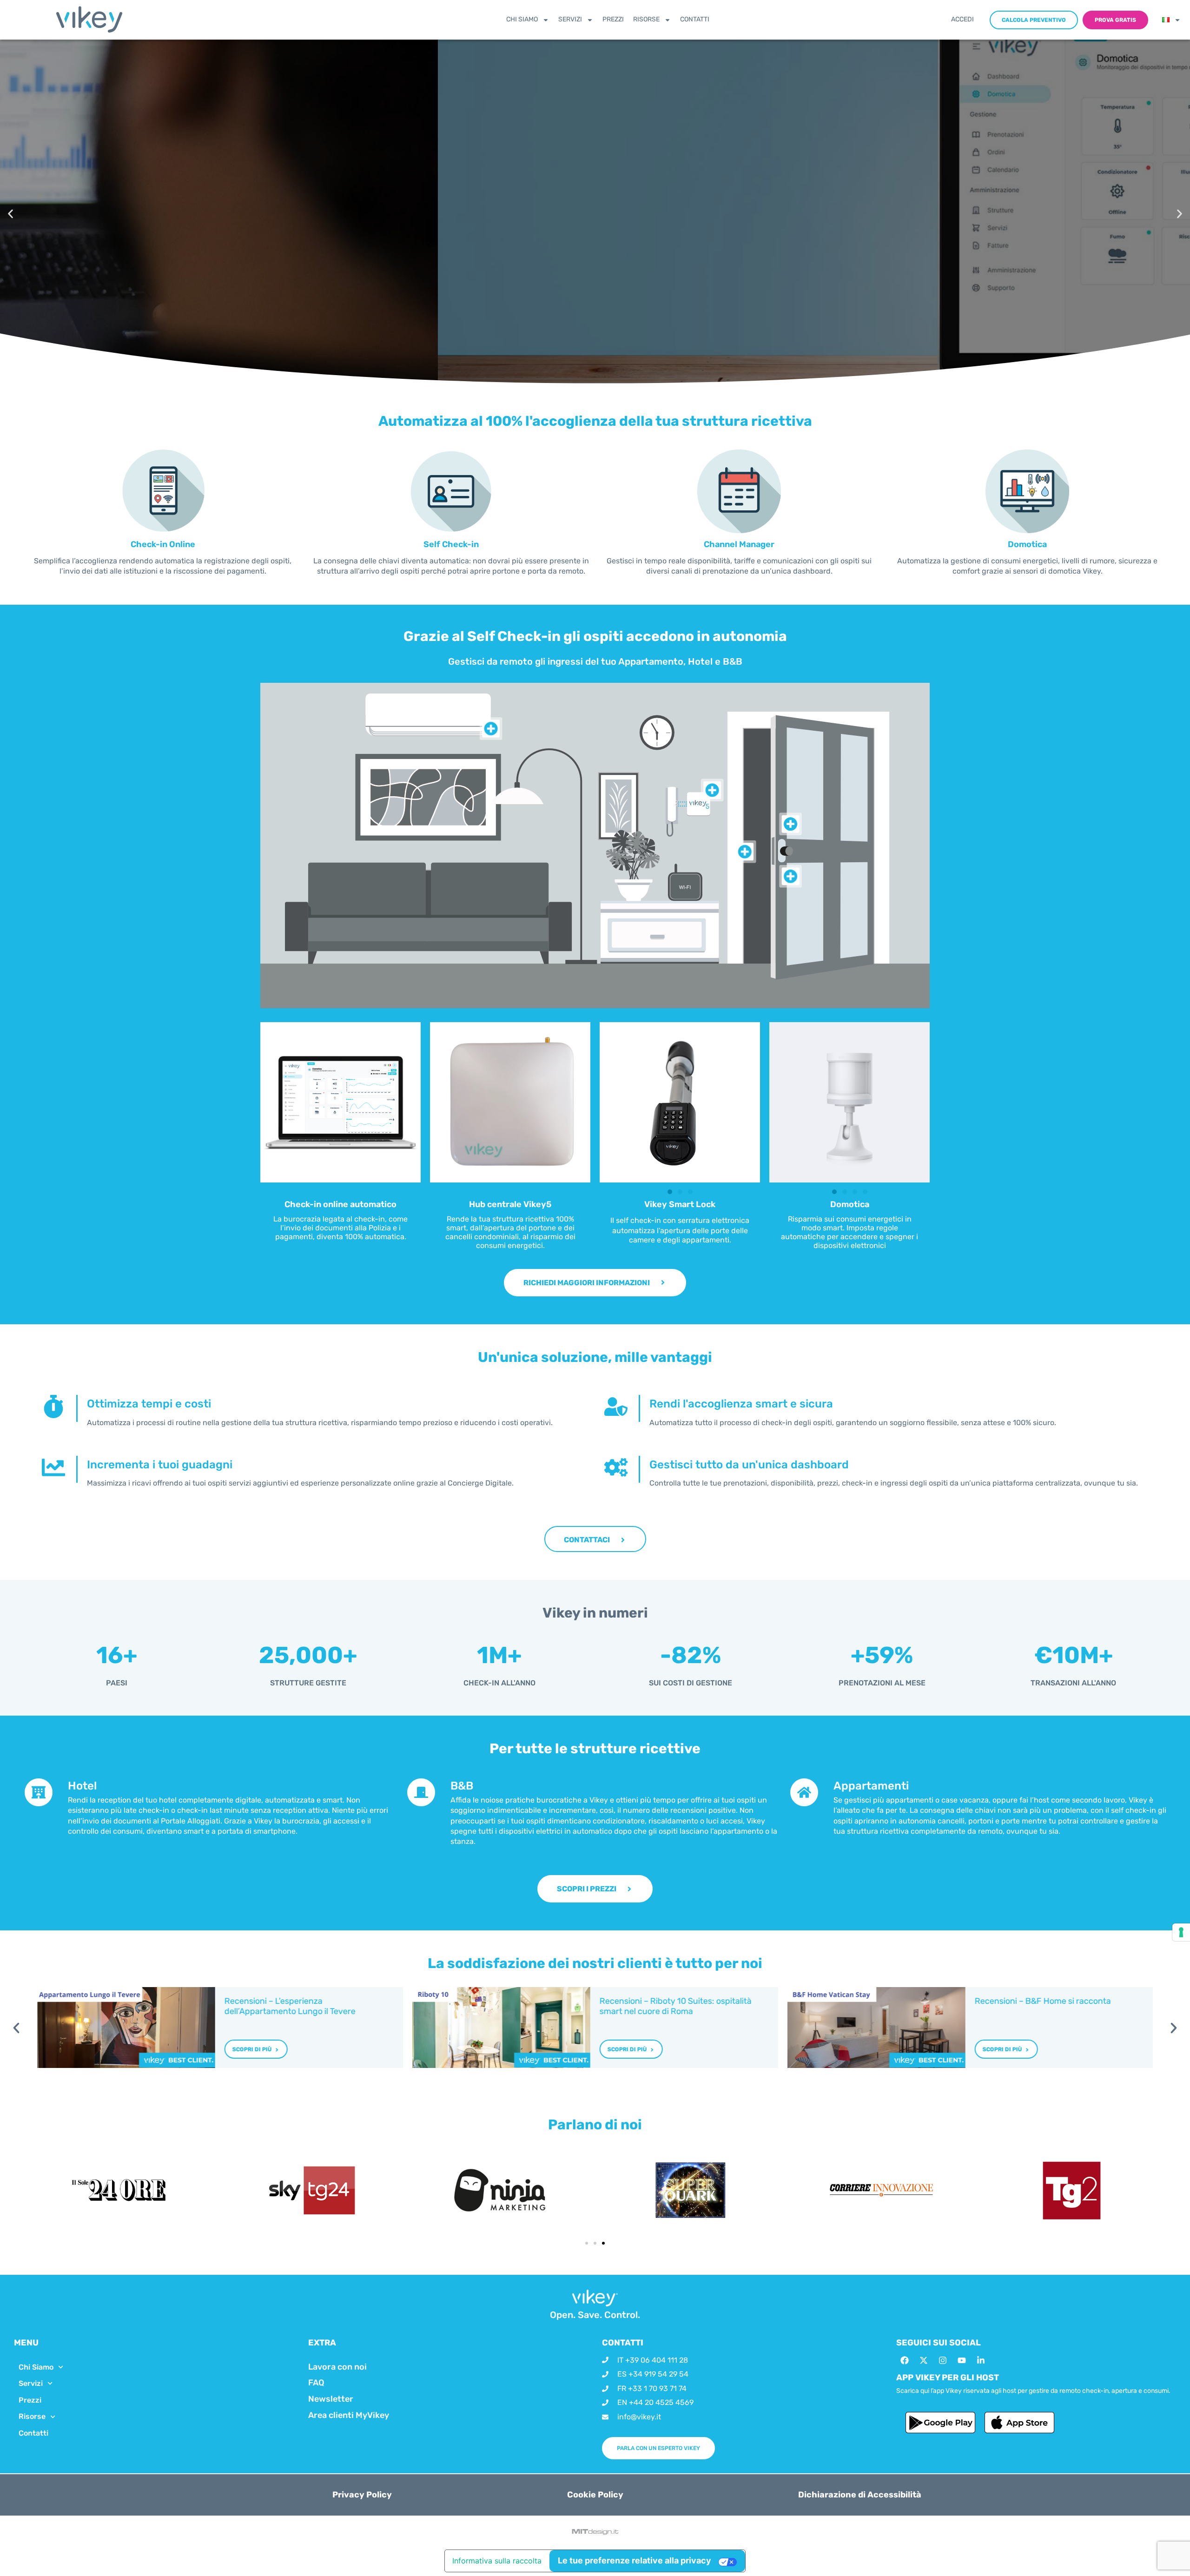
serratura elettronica (714, 1220)
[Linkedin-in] (981, 2360)
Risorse (646, 19)
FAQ (316, 2383)
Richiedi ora (83, 239)
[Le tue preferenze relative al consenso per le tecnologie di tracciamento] (1181, 1932)
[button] (10, 214)
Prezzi (613, 19)
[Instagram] (943, 2360)
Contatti (695, 19)
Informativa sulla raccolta (497, 2561)
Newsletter (331, 2399)
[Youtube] (962, 2360)
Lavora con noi (337, 2367)
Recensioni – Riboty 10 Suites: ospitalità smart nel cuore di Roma (676, 2006)
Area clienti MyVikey (349, 2415)
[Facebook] (905, 2360)
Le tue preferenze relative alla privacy (635, 2560)
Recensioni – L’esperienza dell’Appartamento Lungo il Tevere (290, 2006)
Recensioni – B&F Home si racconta (1042, 2001)
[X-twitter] (924, 2360)
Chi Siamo (522, 19)
